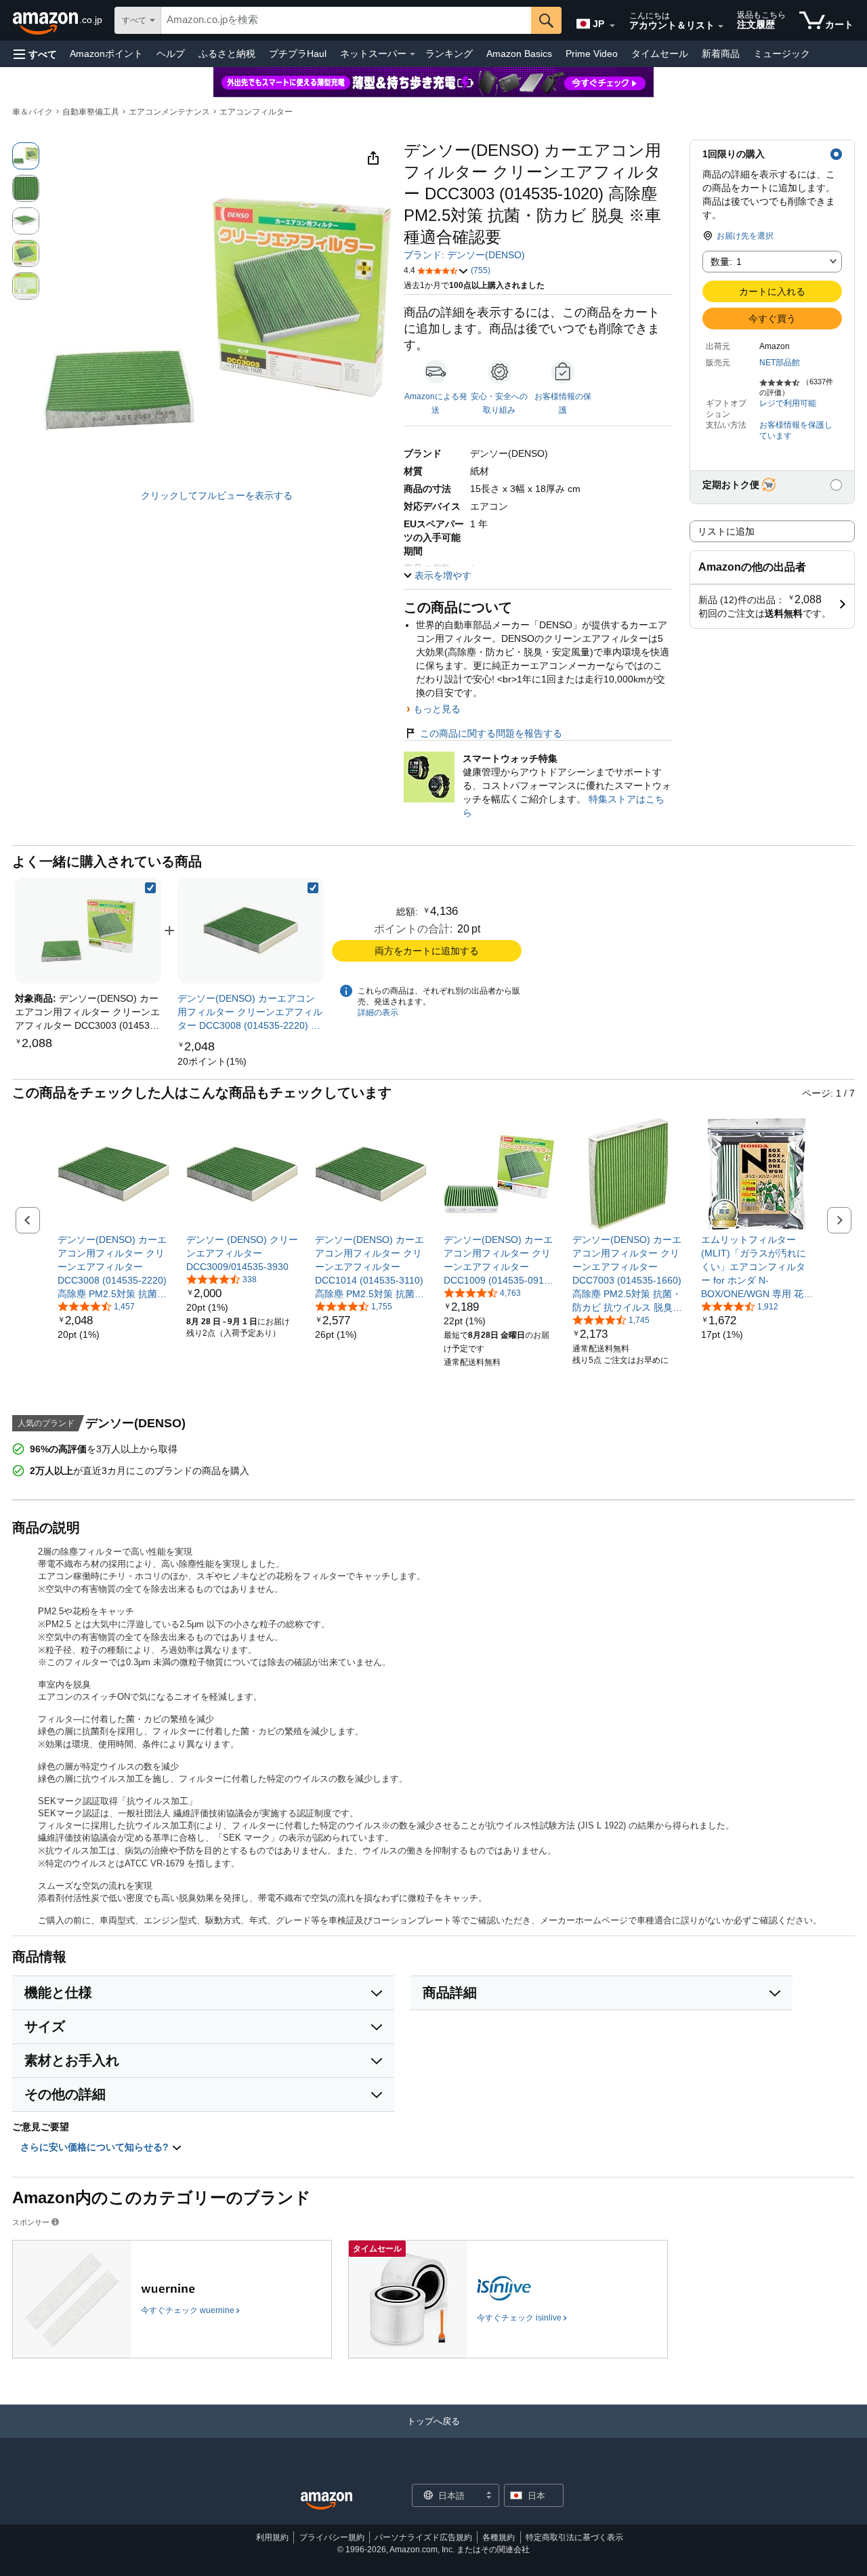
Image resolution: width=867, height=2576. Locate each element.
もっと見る (437, 709)
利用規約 (272, 2537)
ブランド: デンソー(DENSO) (464, 255)
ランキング (449, 54)
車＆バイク (33, 112)
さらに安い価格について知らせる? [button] (96, 2147)
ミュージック (782, 54)
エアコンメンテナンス (169, 112)
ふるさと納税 (227, 54)
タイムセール (660, 54)
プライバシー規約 (332, 2537)
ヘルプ (171, 54)
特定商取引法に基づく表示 (574, 2537)
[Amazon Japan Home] (326, 2501)
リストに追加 (726, 531)
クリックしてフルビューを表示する (217, 495)
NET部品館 (780, 363)
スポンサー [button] (31, 2222)
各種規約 (499, 2537)
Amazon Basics (519, 54)
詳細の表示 (378, 1013)
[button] (35, 54)
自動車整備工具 (91, 112)
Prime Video (592, 54)
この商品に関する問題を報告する (491, 733)
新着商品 (721, 54)
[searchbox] (346, 20)
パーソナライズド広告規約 (423, 2537)
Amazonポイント (106, 54)
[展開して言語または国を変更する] (612, 26)
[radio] (26, 156)
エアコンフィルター (256, 112)
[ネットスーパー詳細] (413, 54)
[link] (251, 931)
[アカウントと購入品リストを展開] (721, 26)
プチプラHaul (298, 54)
